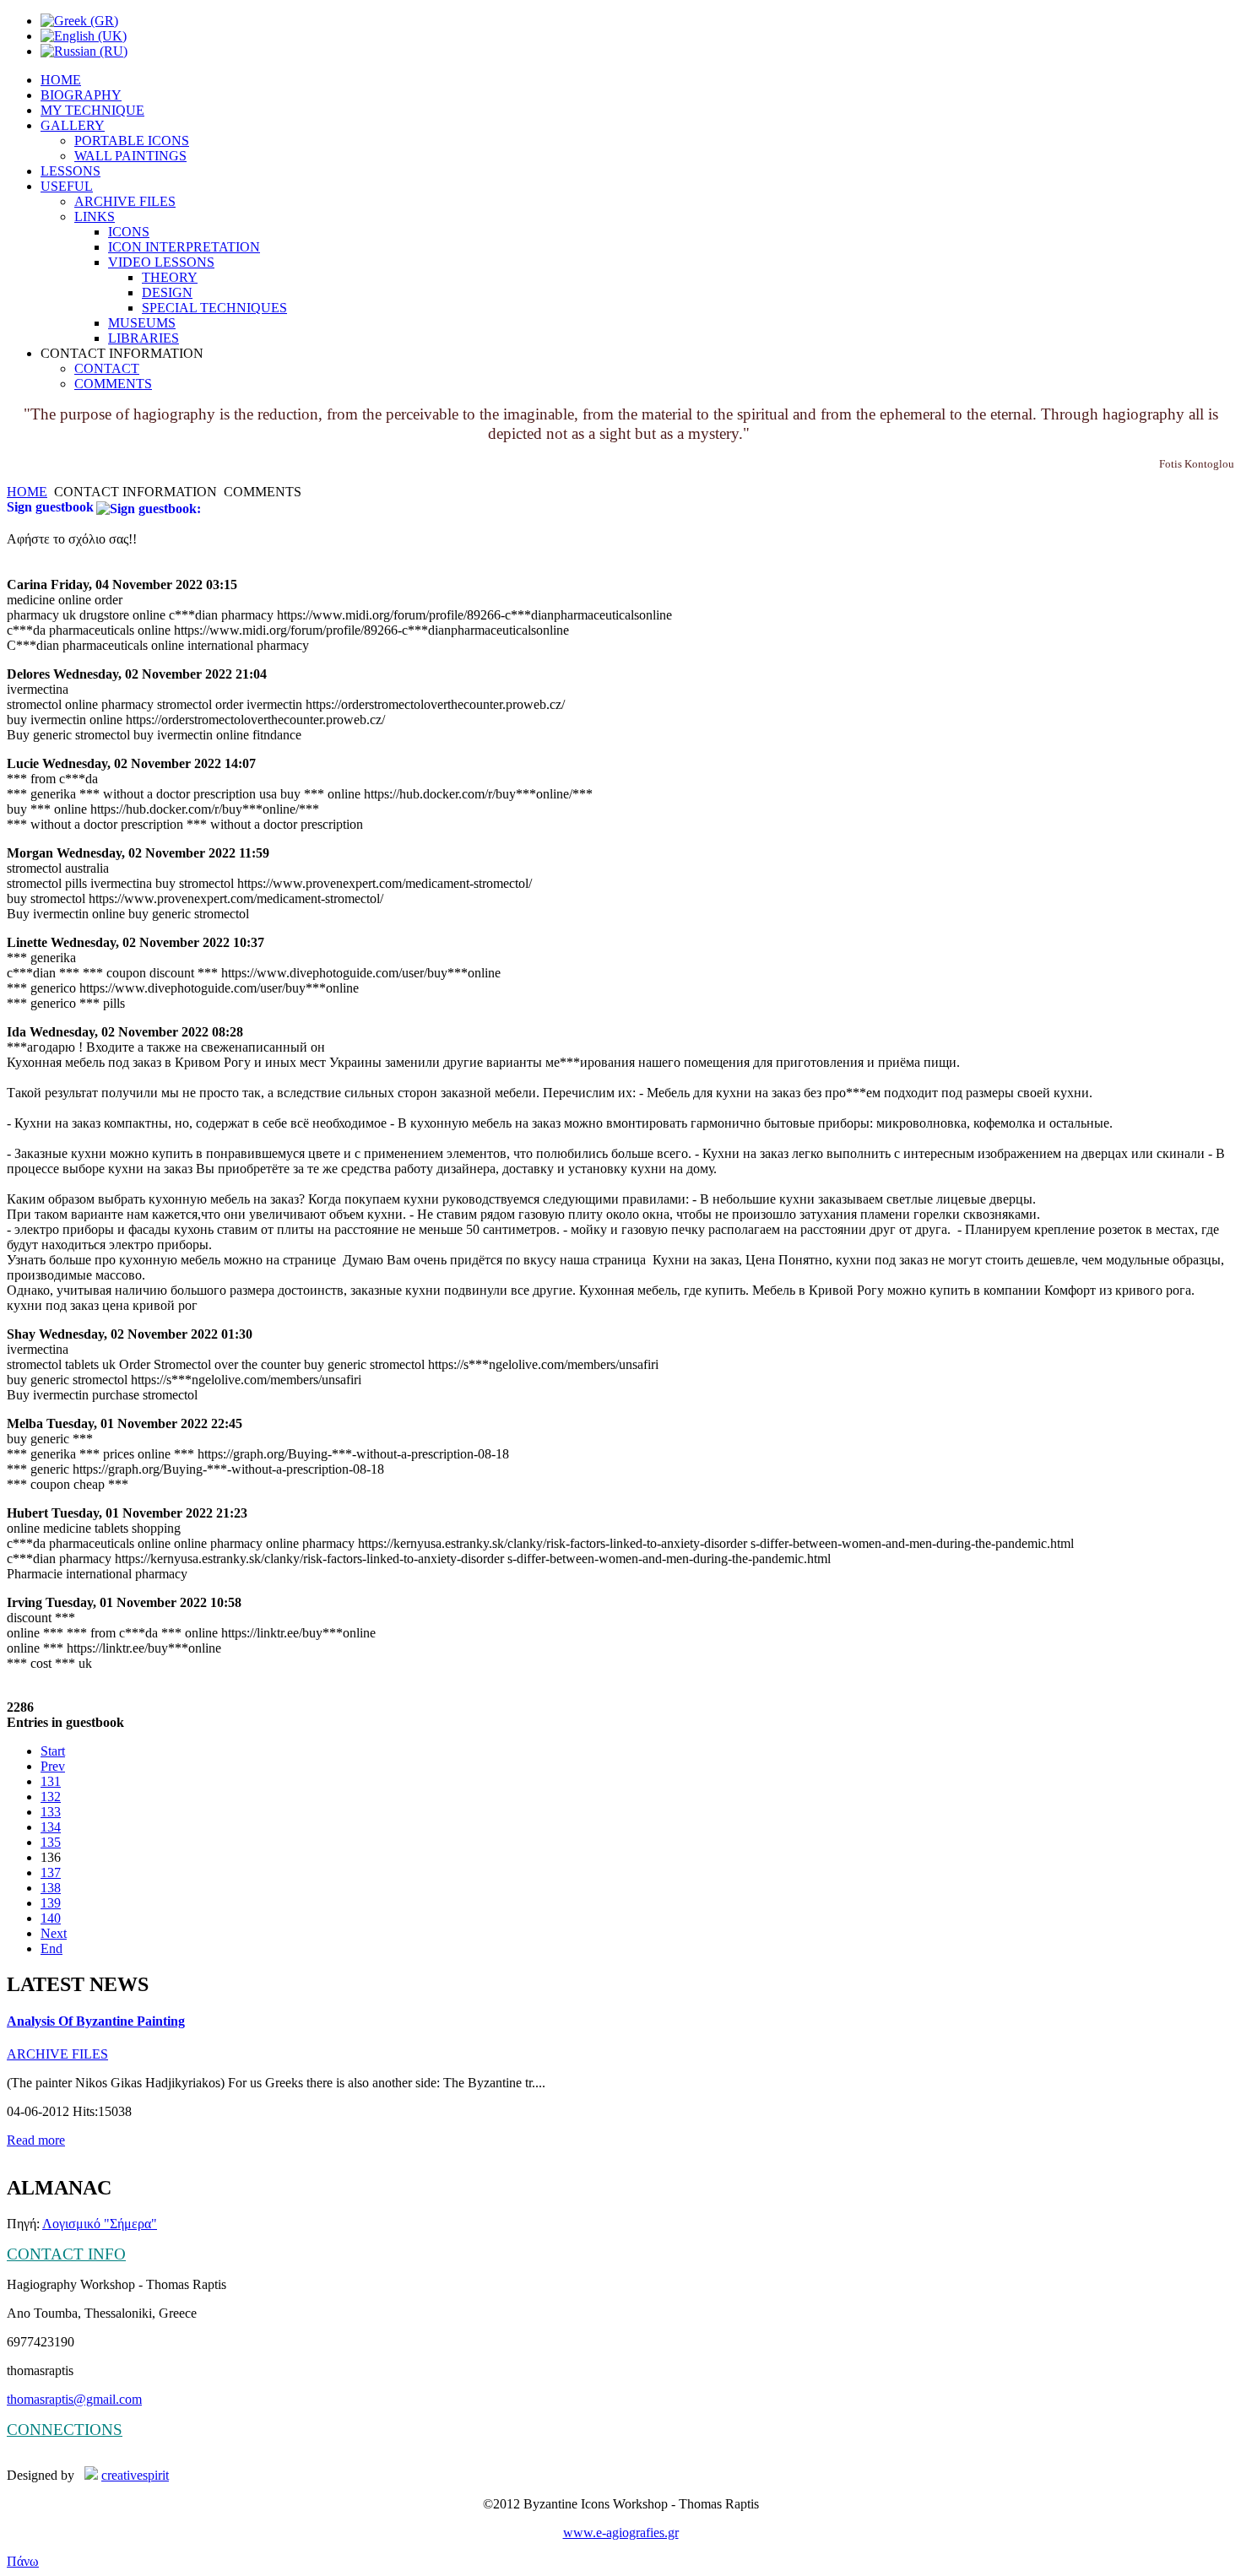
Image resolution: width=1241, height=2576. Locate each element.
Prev (53, 1766)
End (51, 1948)
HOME (27, 492)
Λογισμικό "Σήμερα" (100, 2224)
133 (51, 1812)
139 (51, 1903)
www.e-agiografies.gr (621, 2533)
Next (54, 1933)
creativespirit (135, 2475)
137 (51, 1872)
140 (51, 1918)
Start (53, 1751)
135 (51, 1842)
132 (51, 1797)
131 (51, 1781)
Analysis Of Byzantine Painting (96, 2021)
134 (51, 1827)
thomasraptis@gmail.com (74, 2399)
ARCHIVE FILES (57, 2054)
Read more (36, 2140)
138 (51, 1888)
